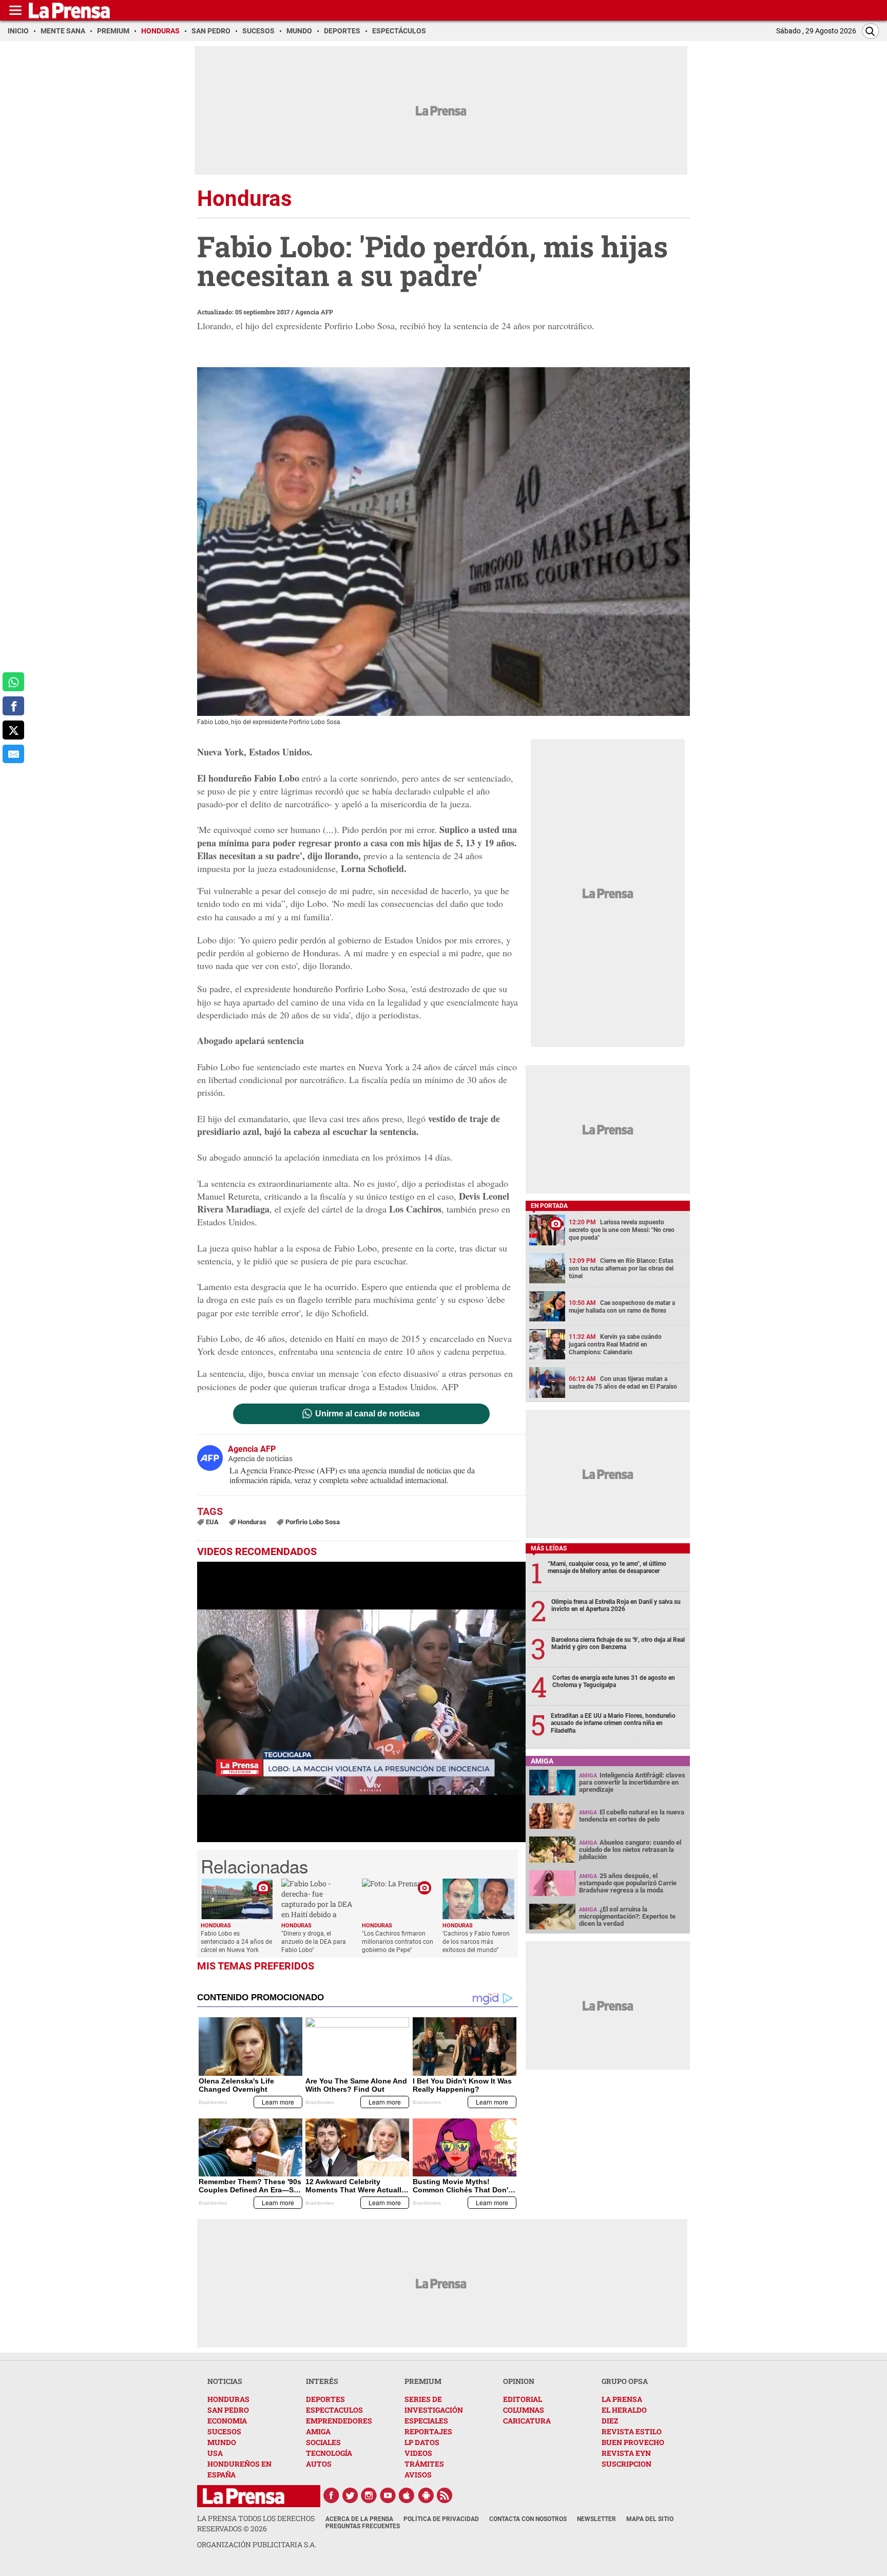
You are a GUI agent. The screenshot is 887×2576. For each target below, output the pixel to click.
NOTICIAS (225, 2381)
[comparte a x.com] (13, 730)
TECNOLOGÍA (329, 2453)
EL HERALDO (624, 2410)
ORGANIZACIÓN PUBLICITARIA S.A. (257, 2544)
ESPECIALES (426, 2421)
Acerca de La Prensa (359, 2519)
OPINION (519, 2381)
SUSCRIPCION (626, 2464)
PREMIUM (423, 2381)
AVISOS (418, 2475)
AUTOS (319, 2464)
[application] (361, 1702)
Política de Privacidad (441, 2519)
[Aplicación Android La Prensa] (426, 2495)
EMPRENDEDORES (339, 2421)
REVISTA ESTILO (632, 2431)
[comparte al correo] (13, 754)
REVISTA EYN (626, 2453)
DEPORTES (325, 2399)
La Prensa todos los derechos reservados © (256, 2523)
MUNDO (222, 2442)
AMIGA (318, 2431)
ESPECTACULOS (334, 2410)
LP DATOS (422, 2442)
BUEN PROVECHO (633, 2442)
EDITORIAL (523, 2399)
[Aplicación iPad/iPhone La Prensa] (407, 2495)
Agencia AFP (314, 312)
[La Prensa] (244, 2496)
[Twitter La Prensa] (350, 2495)
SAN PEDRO (228, 2410)
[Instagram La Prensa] (369, 2495)
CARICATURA (527, 2421)
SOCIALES (323, 2442)
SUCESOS (224, 2431)
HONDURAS (228, 2399)
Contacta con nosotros (528, 2519)
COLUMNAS (524, 2410)
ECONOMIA (227, 2421)
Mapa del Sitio (650, 2519)
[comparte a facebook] (13, 706)
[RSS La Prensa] (445, 2495)
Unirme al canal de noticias (368, 1414)
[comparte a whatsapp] (13, 682)
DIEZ (610, 2421)
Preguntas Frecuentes (363, 2526)
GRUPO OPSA (625, 2381)
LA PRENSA (622, 2399)
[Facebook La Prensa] (331, 2495)
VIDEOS (418, 2453)
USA (215, 2453)
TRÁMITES (424, 2464)
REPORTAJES (428, 2431)
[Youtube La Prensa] (388, 2495)
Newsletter (596, 2519)
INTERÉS (322, 2381)
